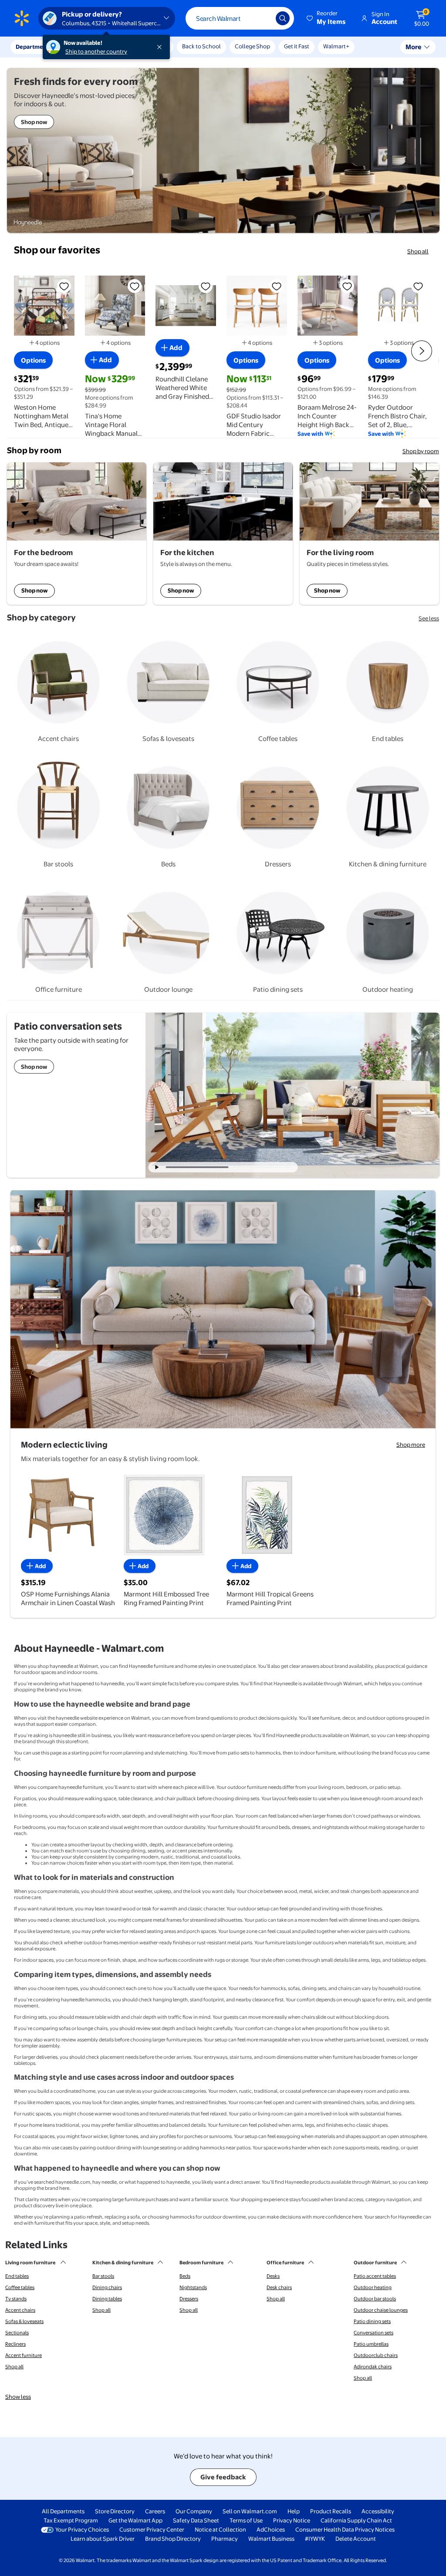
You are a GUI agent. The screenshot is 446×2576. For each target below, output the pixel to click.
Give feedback (223, 2477)
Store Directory (115, 2511)
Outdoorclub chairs (376, 2355)
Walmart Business (271, 2539)
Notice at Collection (220, 2529)
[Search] (283, 18)
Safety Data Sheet (196, 2520)
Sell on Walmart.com (250, 2511)
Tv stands (16, 2299)
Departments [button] (34, 47)
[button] (327, 18)
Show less (18, 2397)
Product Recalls (331, 2511)
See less (429, 618)
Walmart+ (336, 46)
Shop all (418, 251)
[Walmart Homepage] (22, 18)
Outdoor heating (373, 2287)
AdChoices (271, 2529)
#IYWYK (315, 2539)
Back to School (201, 46)
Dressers (189, 2299)
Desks (273, 2276)
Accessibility (378, 2511)
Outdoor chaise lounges (381, 2310)
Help (294, 2511)
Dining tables (107, 2299)
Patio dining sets (372, 2321)
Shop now (34, 590)
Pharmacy (225, 2539)
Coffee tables (20, 2287)
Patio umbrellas (371, 2344)
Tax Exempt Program (71, 2520)
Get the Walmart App (135, 2520)
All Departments (63, 2511)
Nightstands (193, 2287)
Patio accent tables (375, 2276)
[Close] (161, 47)
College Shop (252, 46)
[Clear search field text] (263, 18)
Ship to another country (96, 51)
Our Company (194, 2511)
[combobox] (240, 18)
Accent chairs (20, 2310)
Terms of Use (246, 2520)
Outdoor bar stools (375, 2299)
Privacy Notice (292, 2520)
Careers (155, 2511)
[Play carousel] (157, 1167)
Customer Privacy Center (152, 2529)
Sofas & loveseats (24, 2321)
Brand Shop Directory (173, 2539)
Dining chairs (107, 2287)
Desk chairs (279, 2287)
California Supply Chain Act (356, 2520)
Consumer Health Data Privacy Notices (345, 2529)
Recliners (15, 2344)
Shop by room (421, 451)
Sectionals (17, 2333)
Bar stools (103, 2276)
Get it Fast (297, 46)
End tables (17, 2276)
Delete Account (356, 2539)
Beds (185, 2276)
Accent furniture (24, 2355)
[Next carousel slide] (264, 1167)
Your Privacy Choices (82, 2529)
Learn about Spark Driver (103, 2539)
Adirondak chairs (373, 2367)
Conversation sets (373, 2333)
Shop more (411, 1445)
